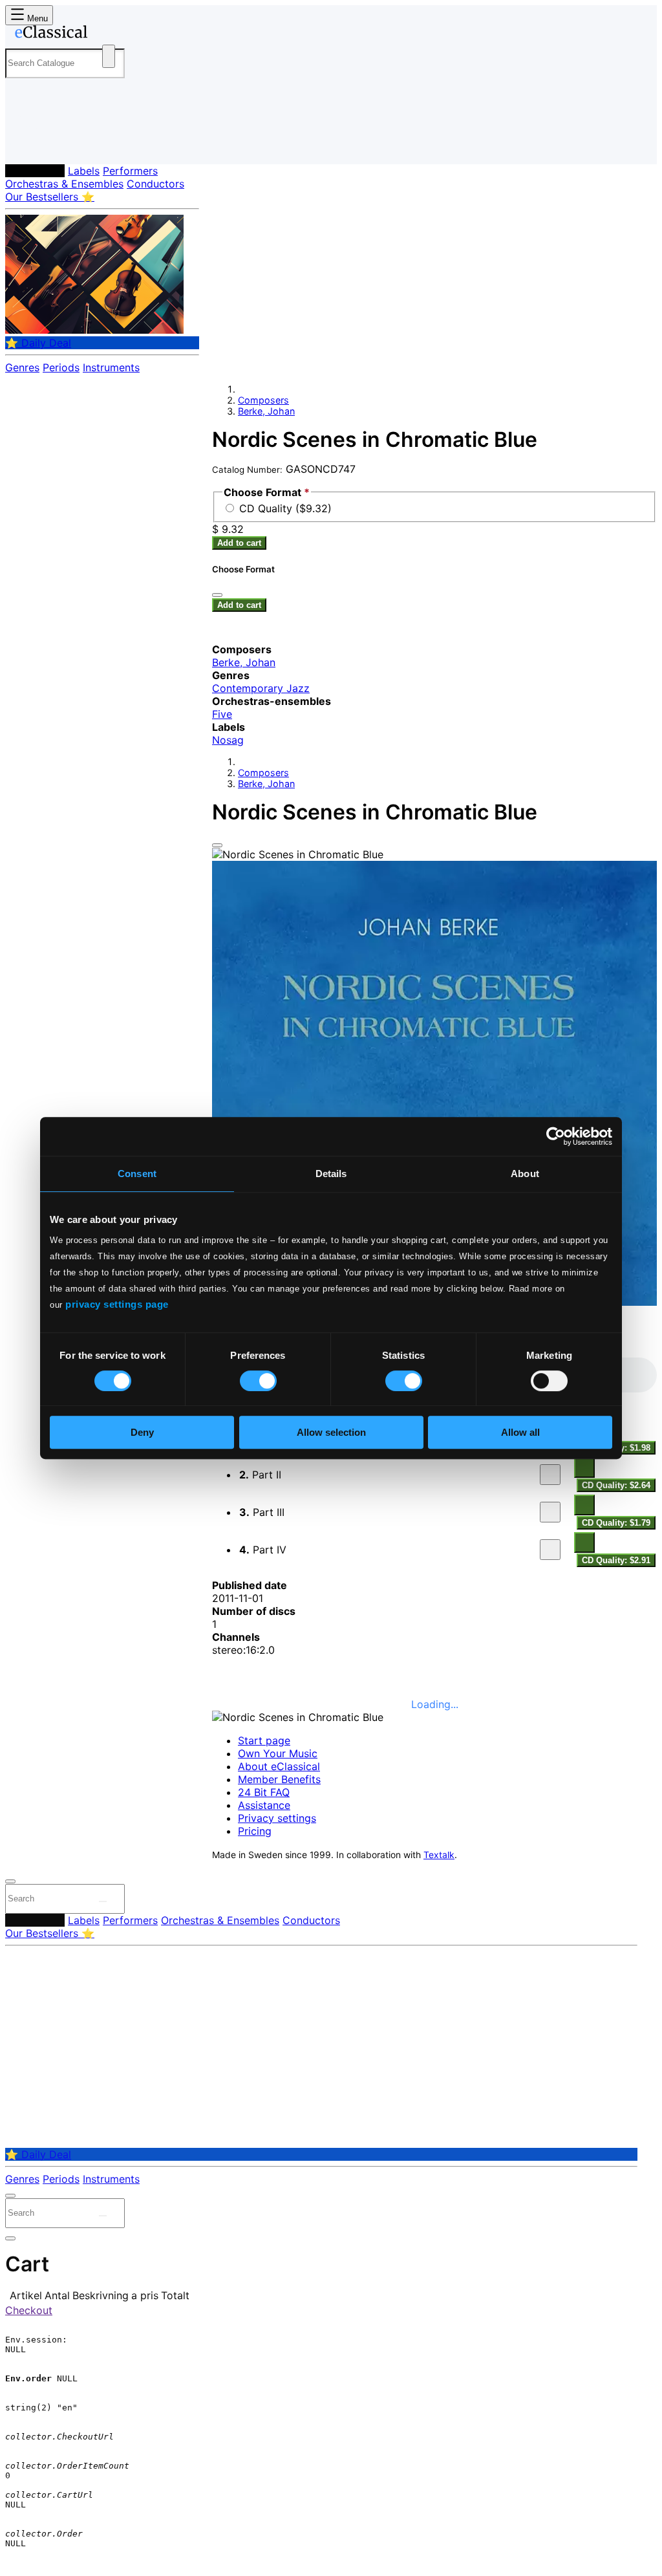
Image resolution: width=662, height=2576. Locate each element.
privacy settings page (117, 1304)
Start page (264, 1740)
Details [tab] (331, 1174)
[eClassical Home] (109, 34)
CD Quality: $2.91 (616, 1560)
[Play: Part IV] (550, 1550)
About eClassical (279, 1766)
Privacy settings (277, 1818)
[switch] (258, 1381)
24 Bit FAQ (264, 1792)
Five (222, 714)
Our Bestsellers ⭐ (50, 197)
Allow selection (331, 1432)
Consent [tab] (137, 1174)
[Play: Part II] (550, 1475)
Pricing (255, 1831)
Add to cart (239, 543)
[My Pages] (28, 144)
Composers (35, 171)
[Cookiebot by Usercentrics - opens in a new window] (556, 1136)
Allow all (520, 1432)
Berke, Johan (266, 411)
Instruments (111, 367)
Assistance (264, 1805)
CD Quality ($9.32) (285, 508)
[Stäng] (217, 595)
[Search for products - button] (109, 56)
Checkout (29, 2310)
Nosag (228, 740)
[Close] (217, 845)
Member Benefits (279, 1779)
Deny (142, 1432)
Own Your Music (278, 1753)
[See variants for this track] (584, 1467)
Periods (61, 367)
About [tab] (525, 1174)
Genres (22, 367)
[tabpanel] (434, 1463)
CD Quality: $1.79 (616, 1523)
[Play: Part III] (550, 1512)
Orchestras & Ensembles (64, 184)
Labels (84, 171)
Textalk (439, 1855)
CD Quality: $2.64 (616, 1485)
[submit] (103, 1901)
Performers (130, 171)
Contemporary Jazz (261, 688)
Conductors (155, 184)
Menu (36, 18)
